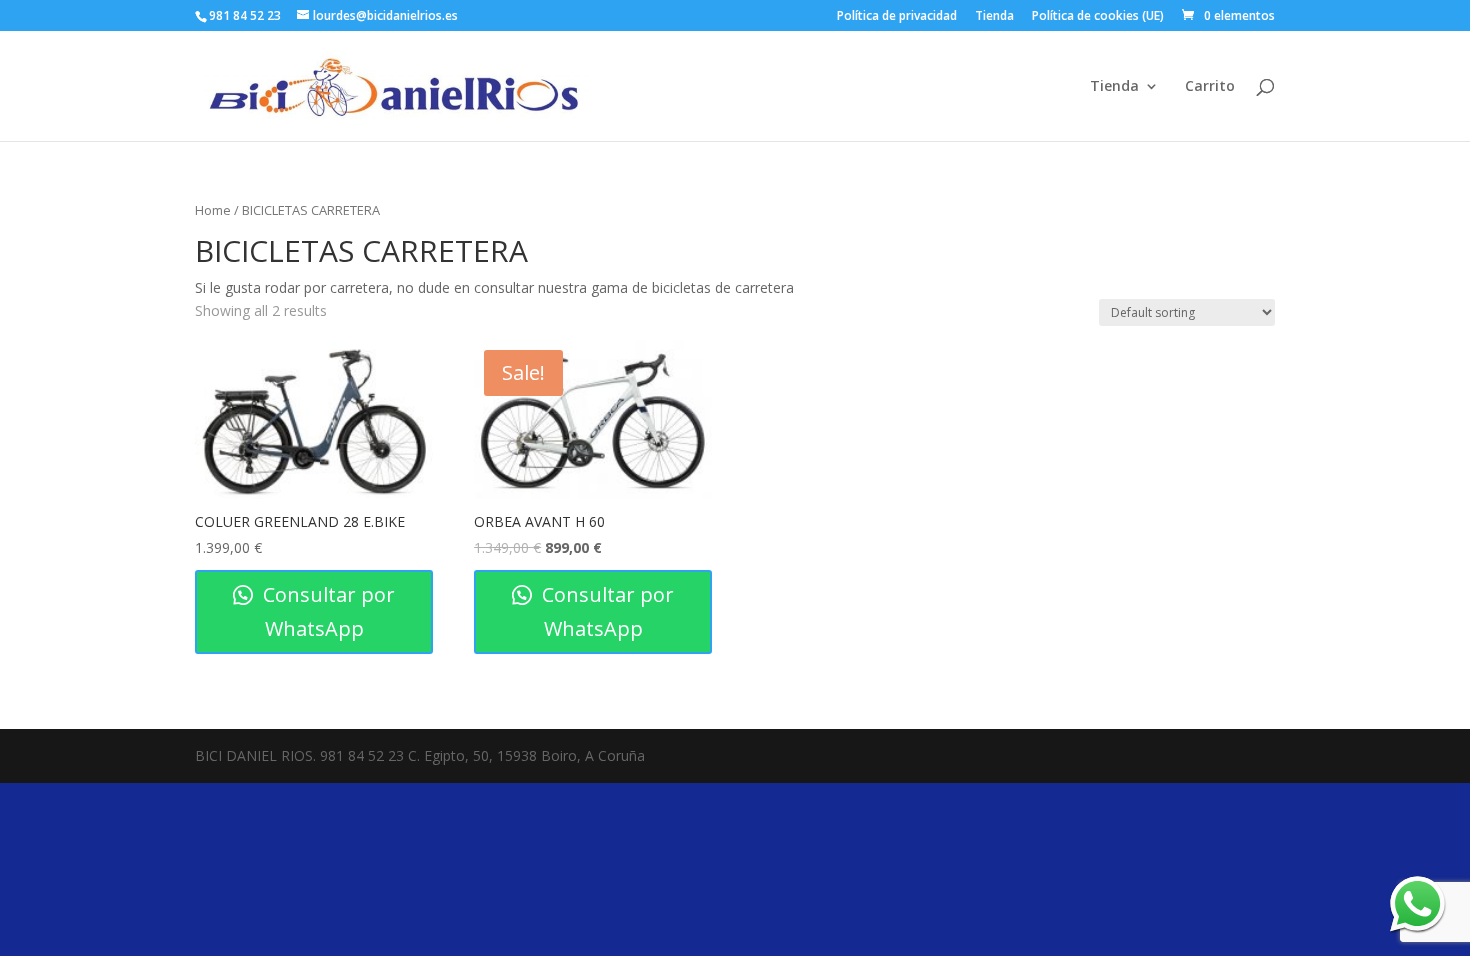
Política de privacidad (897, 17)
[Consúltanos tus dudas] (1417, 903)
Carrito (1210, 87)
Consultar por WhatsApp (326, 611)
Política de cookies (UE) (1098, 17)
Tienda (994, 17)
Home (213, 210)
